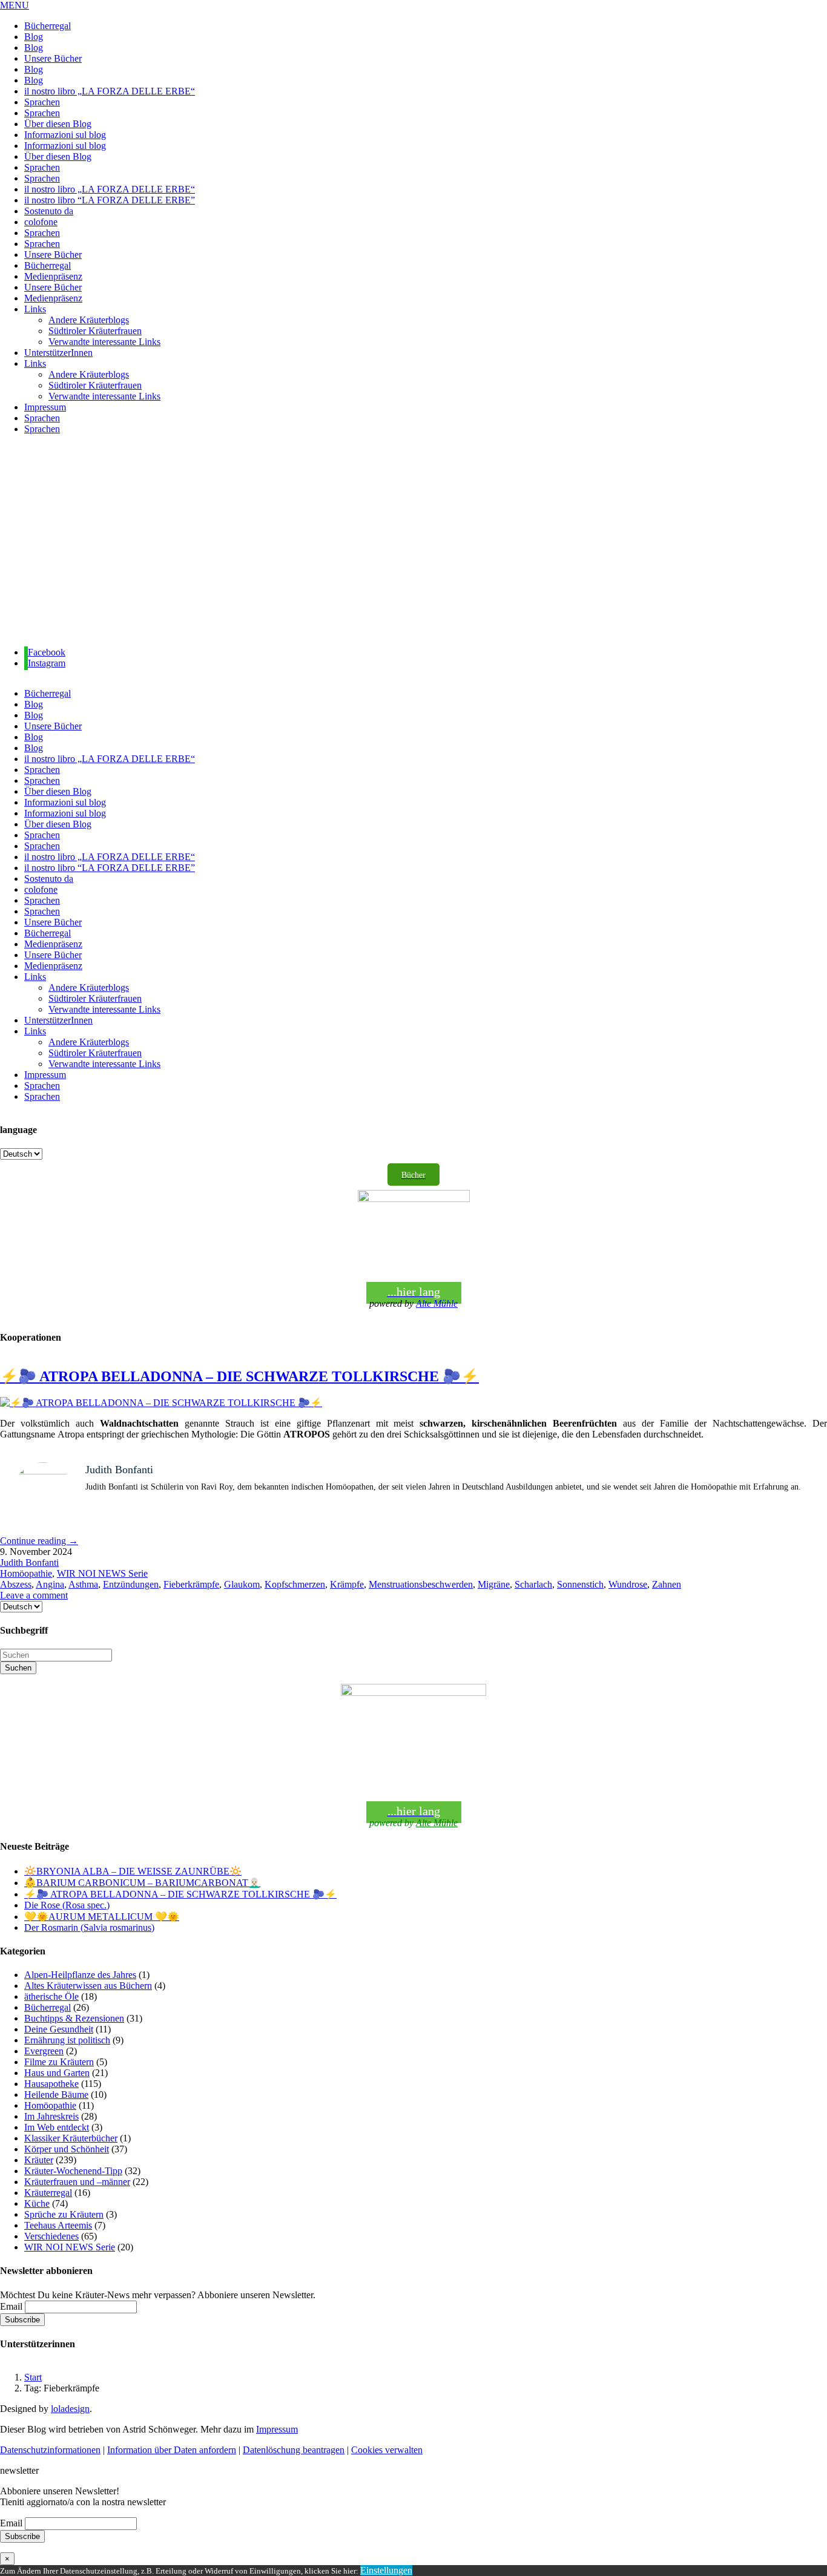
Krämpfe (347, 1584)
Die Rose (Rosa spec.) (67, 1905)
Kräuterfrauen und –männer (77, 2182)
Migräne (494, 1584)
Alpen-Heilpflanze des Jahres (80, 1975)
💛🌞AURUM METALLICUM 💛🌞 (102, 1917)
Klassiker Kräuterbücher (71, 2138)
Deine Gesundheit (59, 2029)
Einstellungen (386, 2570)
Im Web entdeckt (57, 2127)
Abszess (16, 1584)
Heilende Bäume (56, 2095)
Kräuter (39, 2160)
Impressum (277, 2429)
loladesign (70, 2409)
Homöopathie (26, 1573)
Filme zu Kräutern (59, 2062)
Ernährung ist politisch (67, 2040)
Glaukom (242, 1584)
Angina (50, 1584)
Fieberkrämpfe (191, 1584)
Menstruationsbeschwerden (421, 1584)
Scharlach (533, 1584)
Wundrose (628, 1584)
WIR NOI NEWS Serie (102, 1573)
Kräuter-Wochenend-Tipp (73, 2171)
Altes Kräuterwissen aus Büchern (88, 1986)
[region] (413, 541)
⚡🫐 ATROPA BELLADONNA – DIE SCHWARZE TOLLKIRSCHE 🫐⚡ (239, 1376)
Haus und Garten (57, 2073)
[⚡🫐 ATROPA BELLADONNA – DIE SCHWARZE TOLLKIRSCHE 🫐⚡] (161, 1403)
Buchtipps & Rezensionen (74, 2018)
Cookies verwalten (387, 2450)
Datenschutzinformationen (50, 2450)
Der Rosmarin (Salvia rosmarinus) (89, 1927)
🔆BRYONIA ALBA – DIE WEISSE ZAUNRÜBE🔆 (133, 1871)
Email (11, 2306)
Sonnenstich (580, 1584)
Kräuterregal (48, 2193)
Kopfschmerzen (295, 1584)
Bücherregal (48, 2007)
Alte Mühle (437, 1303)
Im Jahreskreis (51, 2116)
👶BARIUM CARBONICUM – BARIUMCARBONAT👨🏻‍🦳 (142, 1883)
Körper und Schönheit (67, 2149)
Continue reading (39, 1541)
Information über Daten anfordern (172, 2450)
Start (33, 2377)
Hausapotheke (51, 2084)
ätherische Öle (51, 1996)
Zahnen (667, 1584)
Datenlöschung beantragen (294, 2450)
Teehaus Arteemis (58, 2225)
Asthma (83, 1584)
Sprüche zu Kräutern (64, 2214)
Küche (37, 2203)
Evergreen (44, 2051)
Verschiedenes (51, 2236)
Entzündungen (131, 1584)
